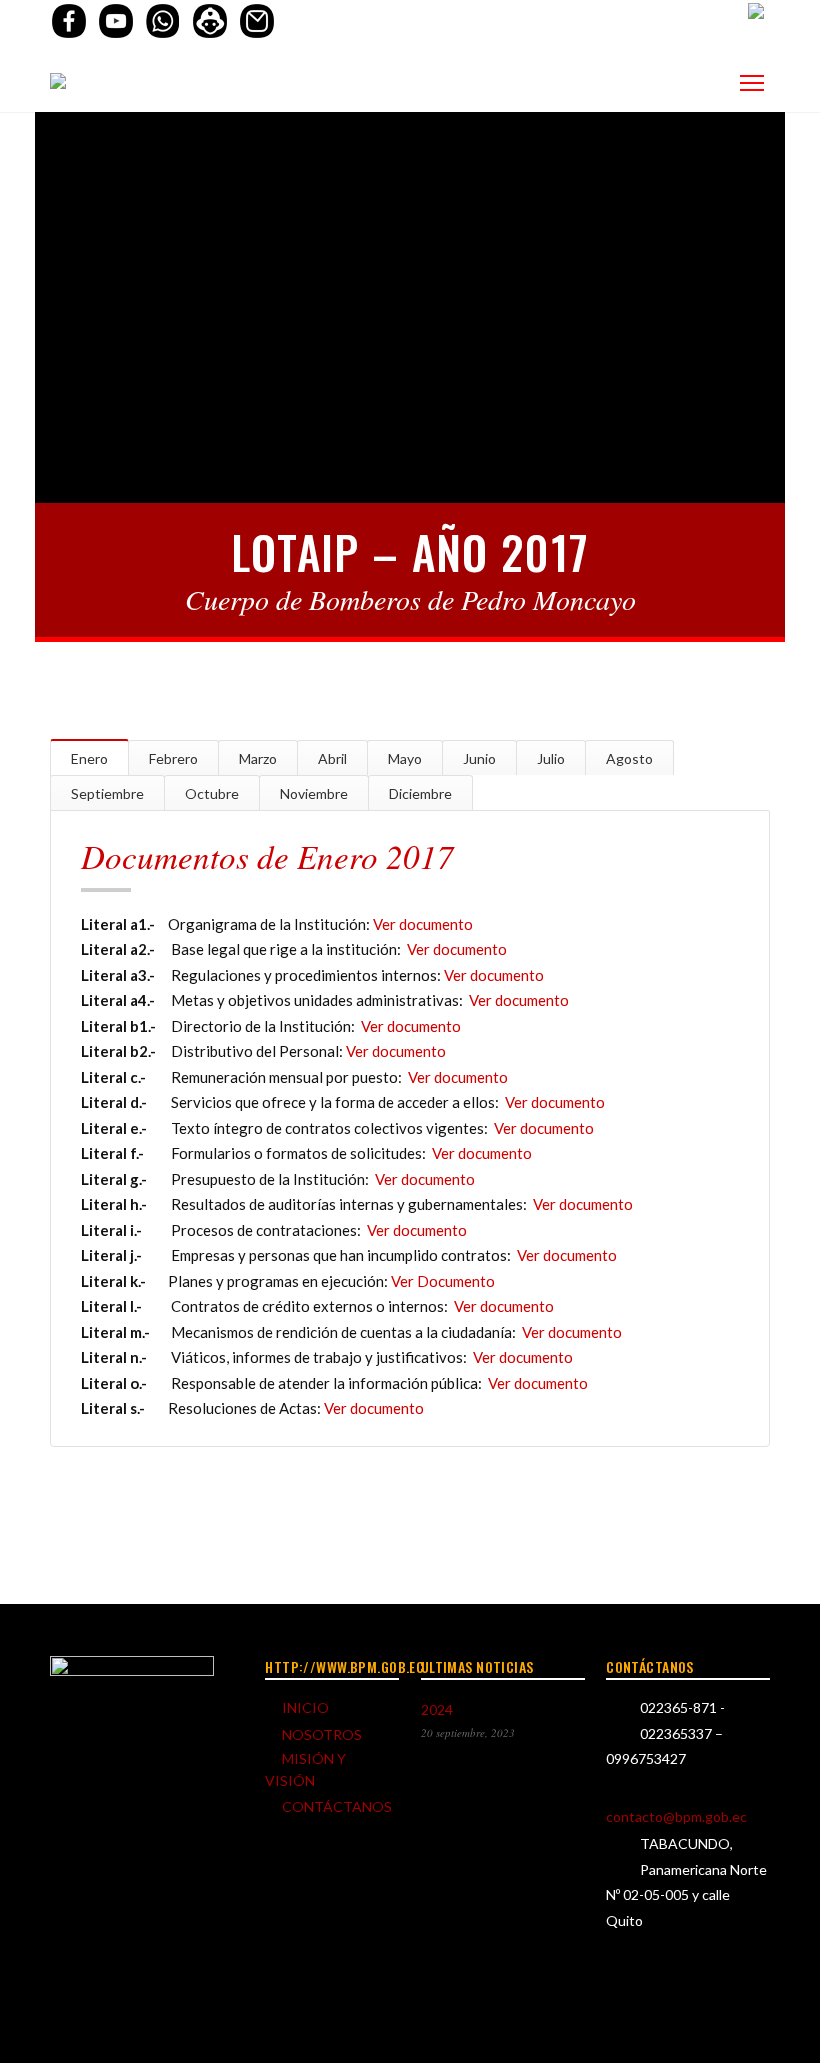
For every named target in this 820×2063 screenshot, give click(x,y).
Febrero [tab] (173, 758)
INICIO (305, 1707)
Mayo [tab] (405, 758)
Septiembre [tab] (107, 793)
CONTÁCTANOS (337, 1806)
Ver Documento (443, 1281)
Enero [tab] (89, 758)
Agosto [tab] (629, 758)
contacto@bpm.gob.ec (676, 1816)
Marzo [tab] (258, 758)
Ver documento (423, 924)
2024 (437, 1709)
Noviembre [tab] (314, 793)
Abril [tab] (332, 758)
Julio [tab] (551, 758)
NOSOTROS (322, 1734)
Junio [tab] (479, 758)
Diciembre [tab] (420, 793)
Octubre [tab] (212, 793)
